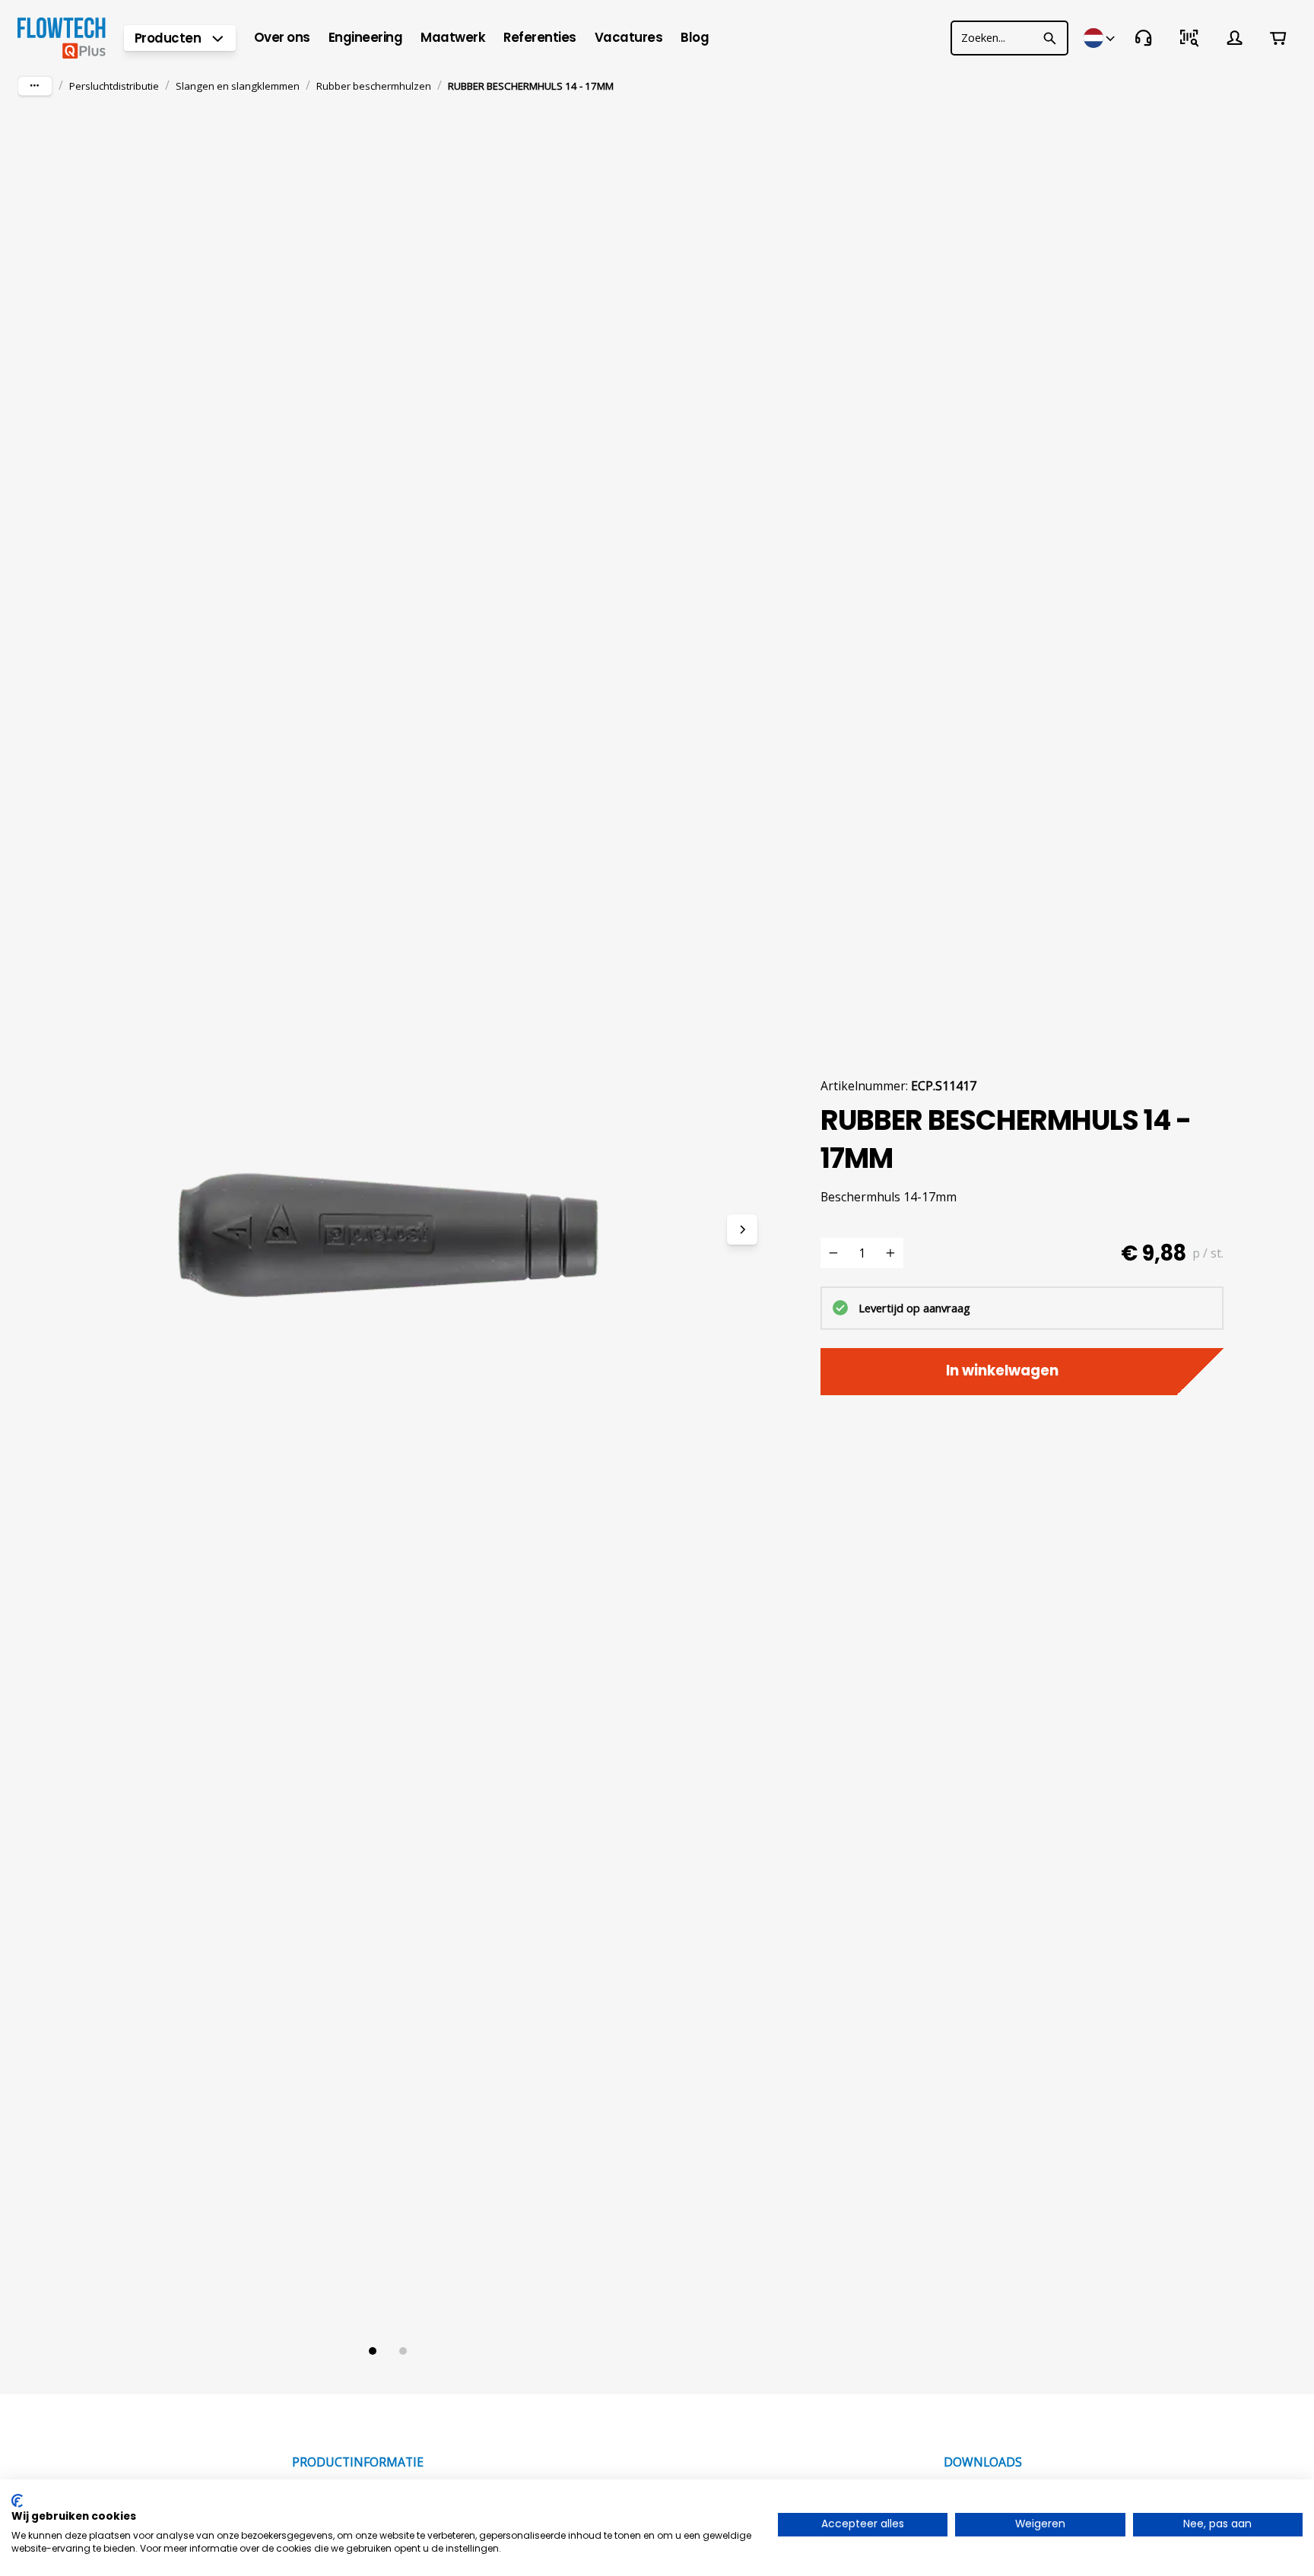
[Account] (1235, 38)
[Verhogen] (890, 1253)
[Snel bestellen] (1189, 38)
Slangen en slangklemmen (238, 86)
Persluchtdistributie (114, 86)
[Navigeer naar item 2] (403, 2351)
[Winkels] (1100, 38)
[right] (742, 1229)
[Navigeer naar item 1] (373, 2351)
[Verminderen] (833, 1253)
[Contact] (1144, 38)
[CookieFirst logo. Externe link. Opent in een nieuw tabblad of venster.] (17, 2501)
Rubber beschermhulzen (374, 86)
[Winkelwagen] (1279, 38)
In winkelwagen (1002, 1370)
